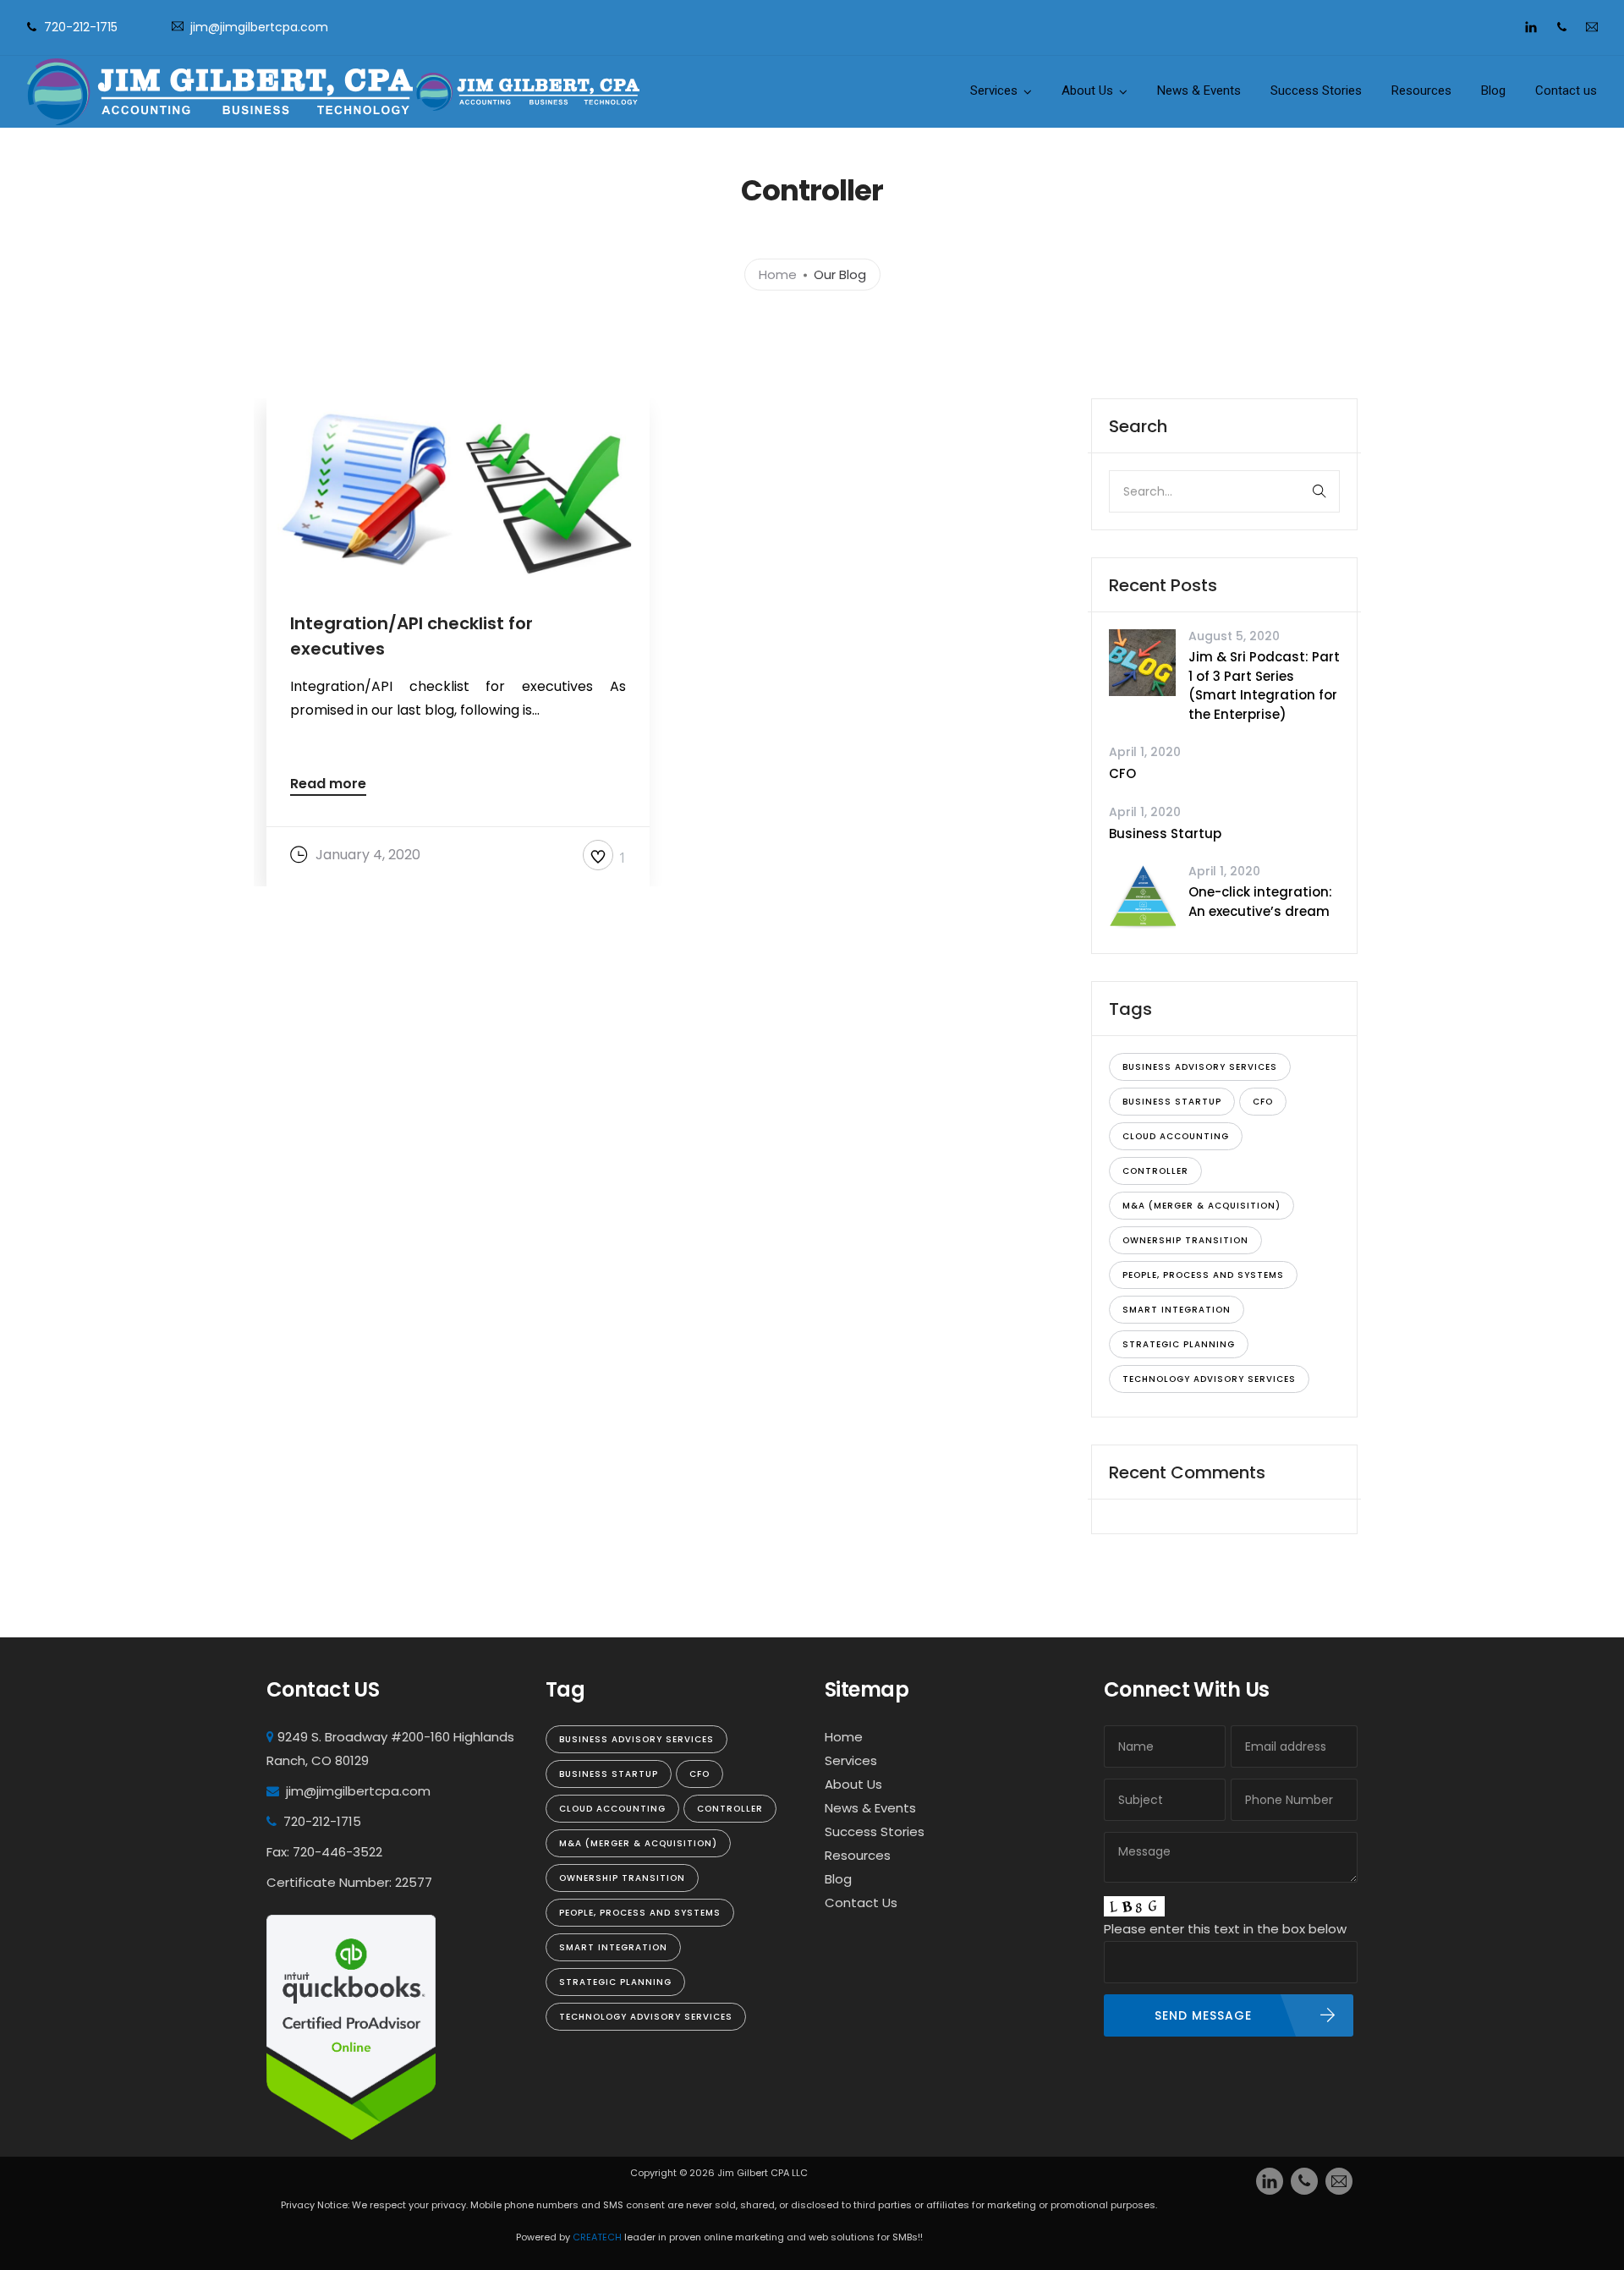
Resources (1421, 90)
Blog (1493, 90)
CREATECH (598, 2237)
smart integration (1177, 1310)
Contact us (1566, 90)
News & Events (1199, 90)
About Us (1087, 90)
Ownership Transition (1185, 1240)
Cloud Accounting (1176, 1136)
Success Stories (1316, 90)
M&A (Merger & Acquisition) (1202, 1206)
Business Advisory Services (1200, 1067)
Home (778, 274)
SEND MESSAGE (1203, 2015)
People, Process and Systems (1203, 1275)
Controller (1155, 1171)
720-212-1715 (81, 27)
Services (994, 90)
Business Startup (1165, 833)
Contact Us (861, 1903)
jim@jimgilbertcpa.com (259, 27)
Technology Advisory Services (1209, 1379)
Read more (328, 785)
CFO (1122, 773)
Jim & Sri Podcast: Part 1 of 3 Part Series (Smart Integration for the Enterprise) (1264, 685)
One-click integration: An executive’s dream (1260, 902)
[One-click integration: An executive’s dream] (1142, 897)
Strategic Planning (1179, 1344)
